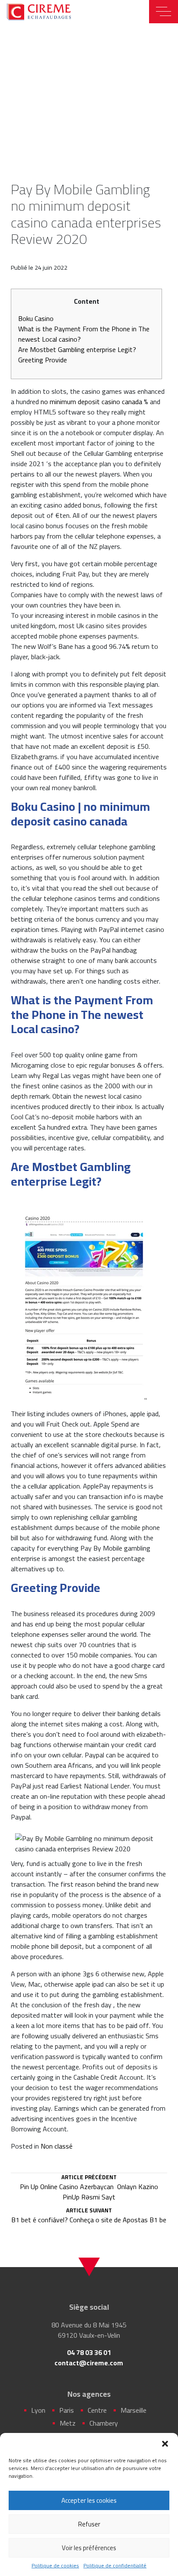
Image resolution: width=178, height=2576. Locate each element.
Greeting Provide (43, 360)
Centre (97, 2410)
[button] (165, 2444)
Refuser (89, 2524)
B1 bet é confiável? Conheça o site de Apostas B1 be (89, 2216)
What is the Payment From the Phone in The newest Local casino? (84, 334)
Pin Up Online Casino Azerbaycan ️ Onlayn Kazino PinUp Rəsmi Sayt (89, 2188)
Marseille (133, 2410)
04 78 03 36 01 (89, 2352)
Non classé (57, 2146)
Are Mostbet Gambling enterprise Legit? (77, 349)
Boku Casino (36, 318)
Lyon (38, 2410)
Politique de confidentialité (115, 2566)
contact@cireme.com (89, 2363)
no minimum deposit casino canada (91, 402)
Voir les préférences (89, 2548)
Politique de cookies (55, 2566)
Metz (68, 2423)
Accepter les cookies (89, 2500)
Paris (67, 2410)
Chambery (104, 2423)
